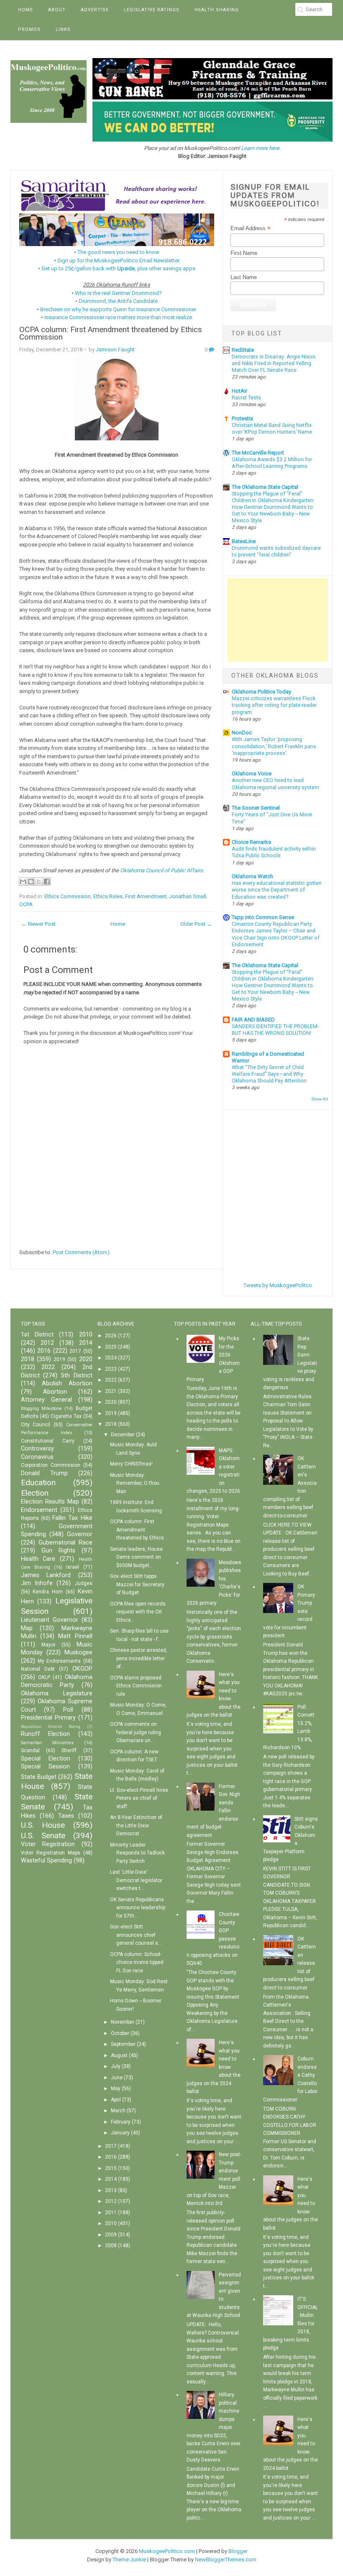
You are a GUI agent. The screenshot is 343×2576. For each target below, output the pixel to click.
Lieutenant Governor (50, 1620)
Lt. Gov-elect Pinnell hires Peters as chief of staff (139, 1798)
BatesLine (244, 541)
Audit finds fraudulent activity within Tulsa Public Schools (274, 852)
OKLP (44, 1677)
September (123, 2044)
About (57, 10)
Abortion (55, 1392)
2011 (111, 2213)
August (119, 2055)
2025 (111, 1347)
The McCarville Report (258, 453)
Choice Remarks (251, 842)
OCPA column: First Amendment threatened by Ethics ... (140, 1530)
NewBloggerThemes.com (226, 2559)
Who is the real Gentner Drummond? (118, 293)
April (116, 2100)
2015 (111, 2168)
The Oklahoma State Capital (265, 487)
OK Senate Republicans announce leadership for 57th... (138, 1908)
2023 (111, 1369)
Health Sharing (217, 10)
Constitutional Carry (48, 1441)
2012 (47, 1343)
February (121, 2122)
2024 (111, 1358)
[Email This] (23, 882)
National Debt (38, 1669)
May (116, 2088)
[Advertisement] (278, 620)
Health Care (38, 1559)
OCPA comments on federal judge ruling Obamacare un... (136, 1732)
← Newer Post (38, 924)
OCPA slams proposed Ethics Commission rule (136, 1686)
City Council (36, 1425)
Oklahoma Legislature (57, 1693)
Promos (29, 29)
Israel (73, 1567)
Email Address (251, 229)
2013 (111, 2190)
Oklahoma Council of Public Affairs (161, 870)
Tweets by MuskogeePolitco (278, 1285)
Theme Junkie (129, 2559)
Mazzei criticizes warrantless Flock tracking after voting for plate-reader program (274, 705)
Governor (80, 1534)
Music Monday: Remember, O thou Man (135, 1483)
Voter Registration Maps (51, 1853)
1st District (37, 1335)
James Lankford (46, 1575)
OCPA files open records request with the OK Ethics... (138, 1612)
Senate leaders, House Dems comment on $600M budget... (136, 1557)
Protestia (242, 418)
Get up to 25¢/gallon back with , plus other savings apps (118, 268)
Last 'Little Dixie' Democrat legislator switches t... (136, 1880)
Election (35, 1493)
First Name (244, 253)
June (117, 2078)
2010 (86, 1335)
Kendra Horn (48, 1592)
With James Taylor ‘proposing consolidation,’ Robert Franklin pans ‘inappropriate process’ (274, 746)
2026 (111, 1336)
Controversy (37, 1449)
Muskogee (78, 1653)
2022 (48, 1367)
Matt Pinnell (75, 1636)
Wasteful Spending (46, 1861)
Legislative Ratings (152, 10)
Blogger (238, 2551)
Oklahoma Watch (252, 876)
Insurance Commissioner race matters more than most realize (118, 317)
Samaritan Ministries (47, 1743)
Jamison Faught (115, 349)
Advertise (95, 10)
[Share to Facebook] (47, 882)
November (123, 2022)
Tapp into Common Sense (263, 917)
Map (27, 1628)
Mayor (49, 1645)
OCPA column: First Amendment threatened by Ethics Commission (111, 334)
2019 (59, 1359)
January (120, 2133)
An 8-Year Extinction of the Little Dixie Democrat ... (136, 1825)
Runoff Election (46, 1734)
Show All (320, 1099)
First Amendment (146, 896)
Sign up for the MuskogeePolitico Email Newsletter (118, 260)
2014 (86, 1343)
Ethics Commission (68, 896)
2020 (86, 1359)
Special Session (46, 1767)
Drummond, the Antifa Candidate (118, 301)
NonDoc (242, 733)
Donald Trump (44, 1473)
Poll (68, 1710)
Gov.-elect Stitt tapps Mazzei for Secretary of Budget (137, 1584)
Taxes (66, 1816)
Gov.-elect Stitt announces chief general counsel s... (136, 1935)
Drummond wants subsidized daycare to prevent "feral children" (276, 551)
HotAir (239, 391)
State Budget (39, 1777)
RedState (243, 350)
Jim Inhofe (37, 1583)
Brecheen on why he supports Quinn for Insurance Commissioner (118, 309)
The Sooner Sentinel (256, 808)
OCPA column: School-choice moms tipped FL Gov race (137, 1962)
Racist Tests (246, 398)
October (120, 2033)
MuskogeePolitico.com (167, 2551)
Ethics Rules (108, 896)
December (123, 1435)
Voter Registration (48, 1844)
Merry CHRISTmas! (131, 1464)
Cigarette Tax (66, 1416)
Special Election (46, 1759)
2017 (75, 1351)
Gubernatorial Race (65, 1543)
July (116, 2066)
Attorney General (46, 1400)
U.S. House (43, 1825)
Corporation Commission (51, 1465)
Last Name (244, 277)
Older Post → (196, 924)
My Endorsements (59, 1661)
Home (26, 10)
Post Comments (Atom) (81, 1252)
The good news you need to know (118, 252)
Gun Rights (58, 1551)
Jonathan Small (188, 896)
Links (63, 29)
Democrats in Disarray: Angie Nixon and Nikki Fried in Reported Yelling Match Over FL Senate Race (274, 363)
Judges (84, 1583)
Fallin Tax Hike (72, 1518)
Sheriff (69, 1750)
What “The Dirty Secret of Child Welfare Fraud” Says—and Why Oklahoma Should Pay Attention (269, 1074)
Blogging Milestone (41, 1409)
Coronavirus (37, 1457)
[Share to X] (39, 882)
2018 (28, 1359)
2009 (111, 2235)
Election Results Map (50, 1502)
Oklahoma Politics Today (261, 692)
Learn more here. (261, 148)
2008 (111, 2246)
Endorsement (39, 1510)
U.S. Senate (43, 1835)
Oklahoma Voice (252, 774)
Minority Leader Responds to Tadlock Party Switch (137, 1853)
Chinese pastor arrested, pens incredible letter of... (139, 1658)
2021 (111, 1391)
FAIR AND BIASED (253, 1020)
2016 (44, 1351)
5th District (77, 1376)
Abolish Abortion (67, 1383)
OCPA (26, 904)
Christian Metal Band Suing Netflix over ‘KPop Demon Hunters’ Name (272, 429)
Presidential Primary (48, 1718)
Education (38, 1482)
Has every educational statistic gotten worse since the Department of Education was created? (277, 890)
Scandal (30, 1750)
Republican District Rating (51, 1726)
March (118, 2111)
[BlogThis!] (31, 882)
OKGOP (82, 1669)
